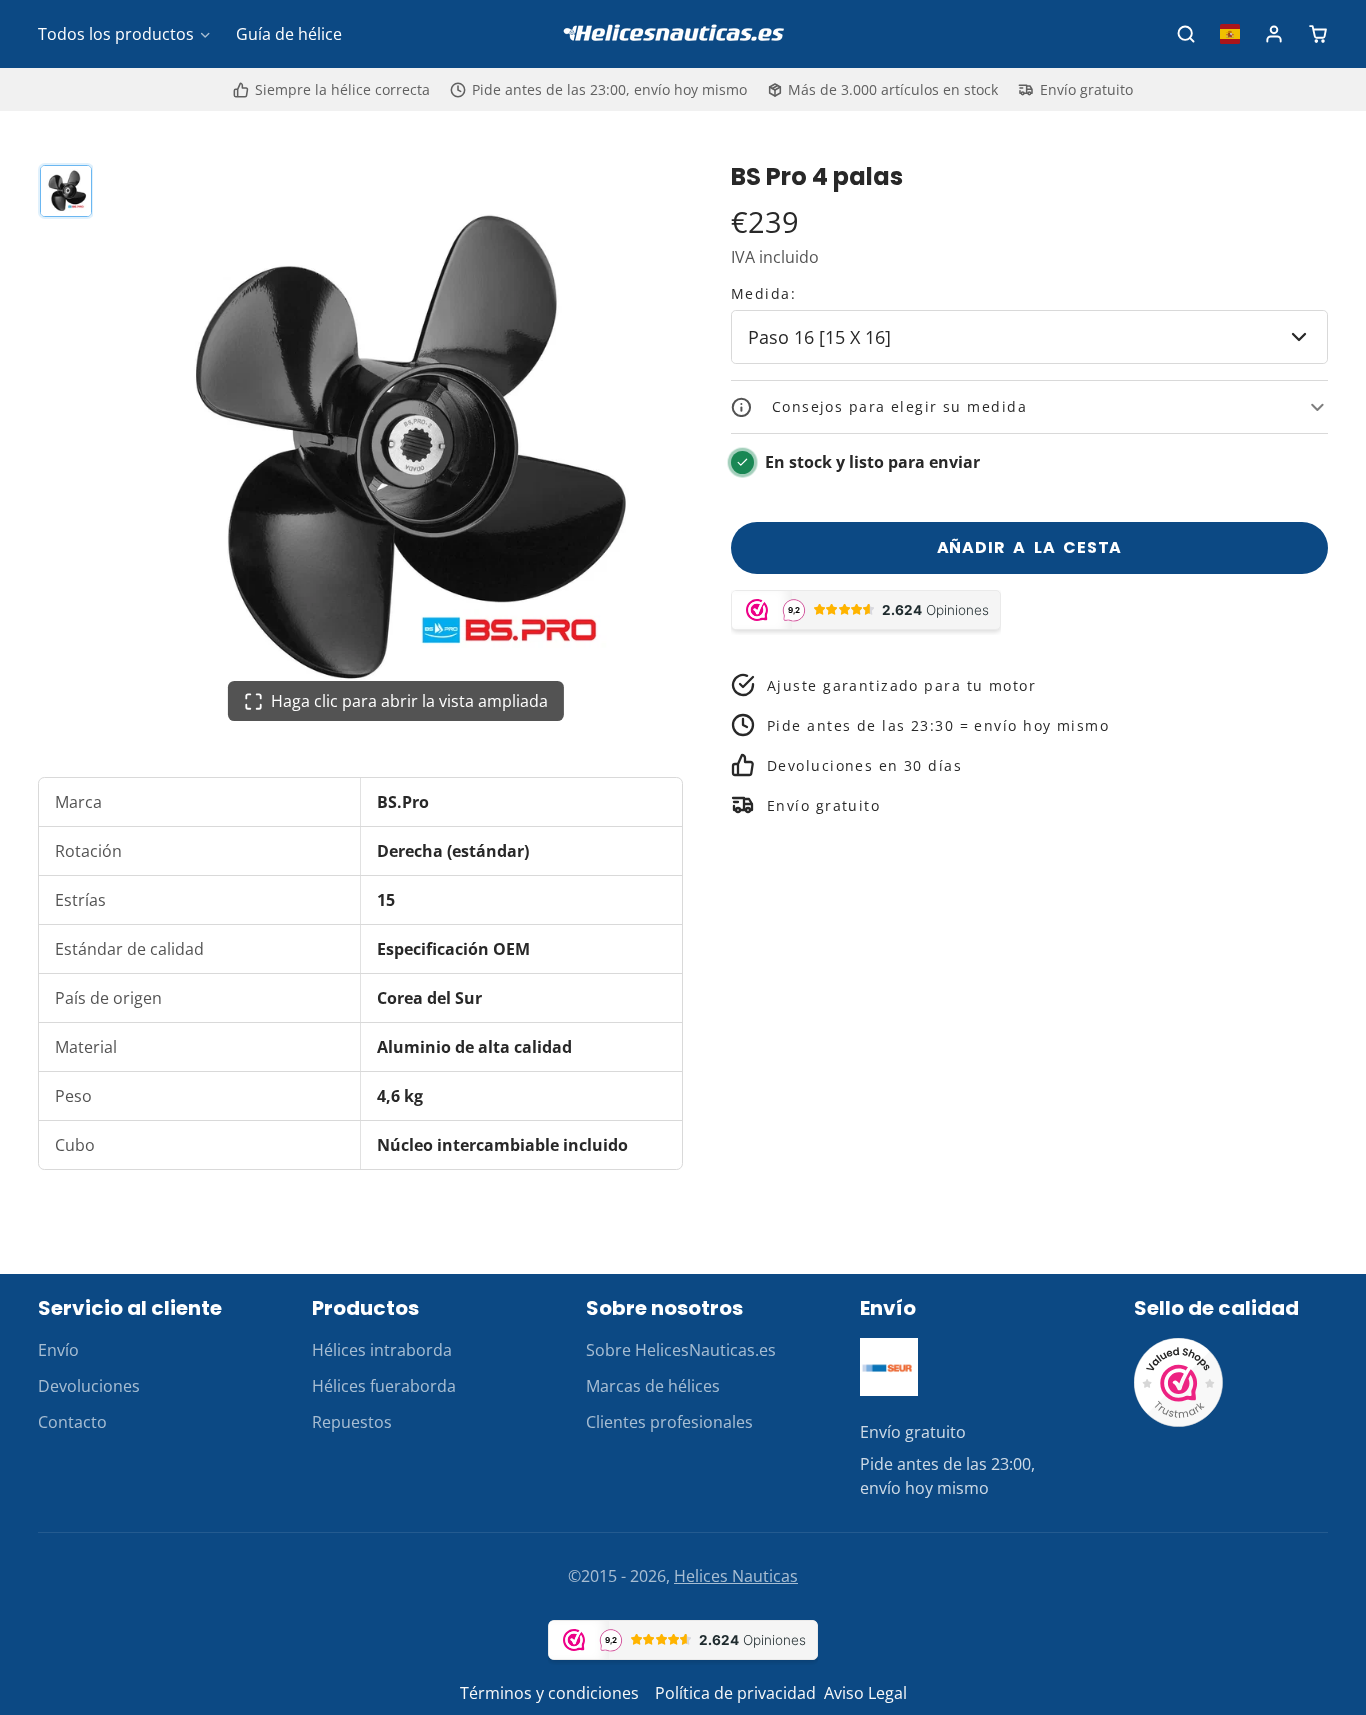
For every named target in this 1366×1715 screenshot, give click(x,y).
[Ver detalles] (889, 1367)
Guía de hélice (289, 34)
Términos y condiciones (549, 1693)
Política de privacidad (735, 1693)
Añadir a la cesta (1030, 547)
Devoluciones (89, 1386)
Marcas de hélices (653, 1386)
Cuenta (1274, 34)
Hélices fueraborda (384, 1386)
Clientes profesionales (669, 1422)
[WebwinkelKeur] (1179, 1422)
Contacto (72, 1422)
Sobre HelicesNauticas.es (681, 1350)
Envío (58, 1350)
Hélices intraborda (382, 1350)
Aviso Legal (865, 1693)
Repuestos (352, 1422)
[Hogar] (683, 34)
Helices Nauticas (736, 1576)
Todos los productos (116, 34)
